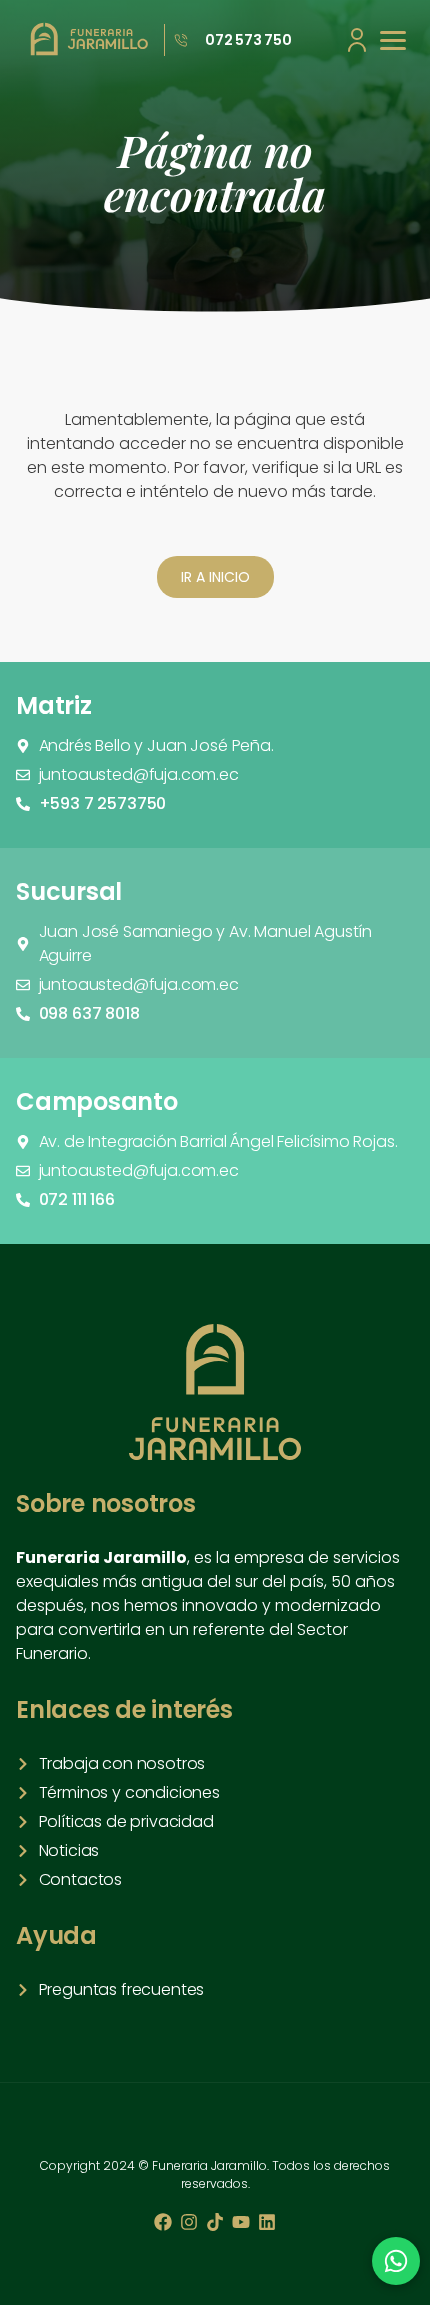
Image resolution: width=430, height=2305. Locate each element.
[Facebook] (163, 2222)
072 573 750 (248, 40)
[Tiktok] (215, 2222)
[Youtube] (241, 2222)
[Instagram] (189, 2222)
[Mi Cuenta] (357, 40)
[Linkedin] (267, 2222)
